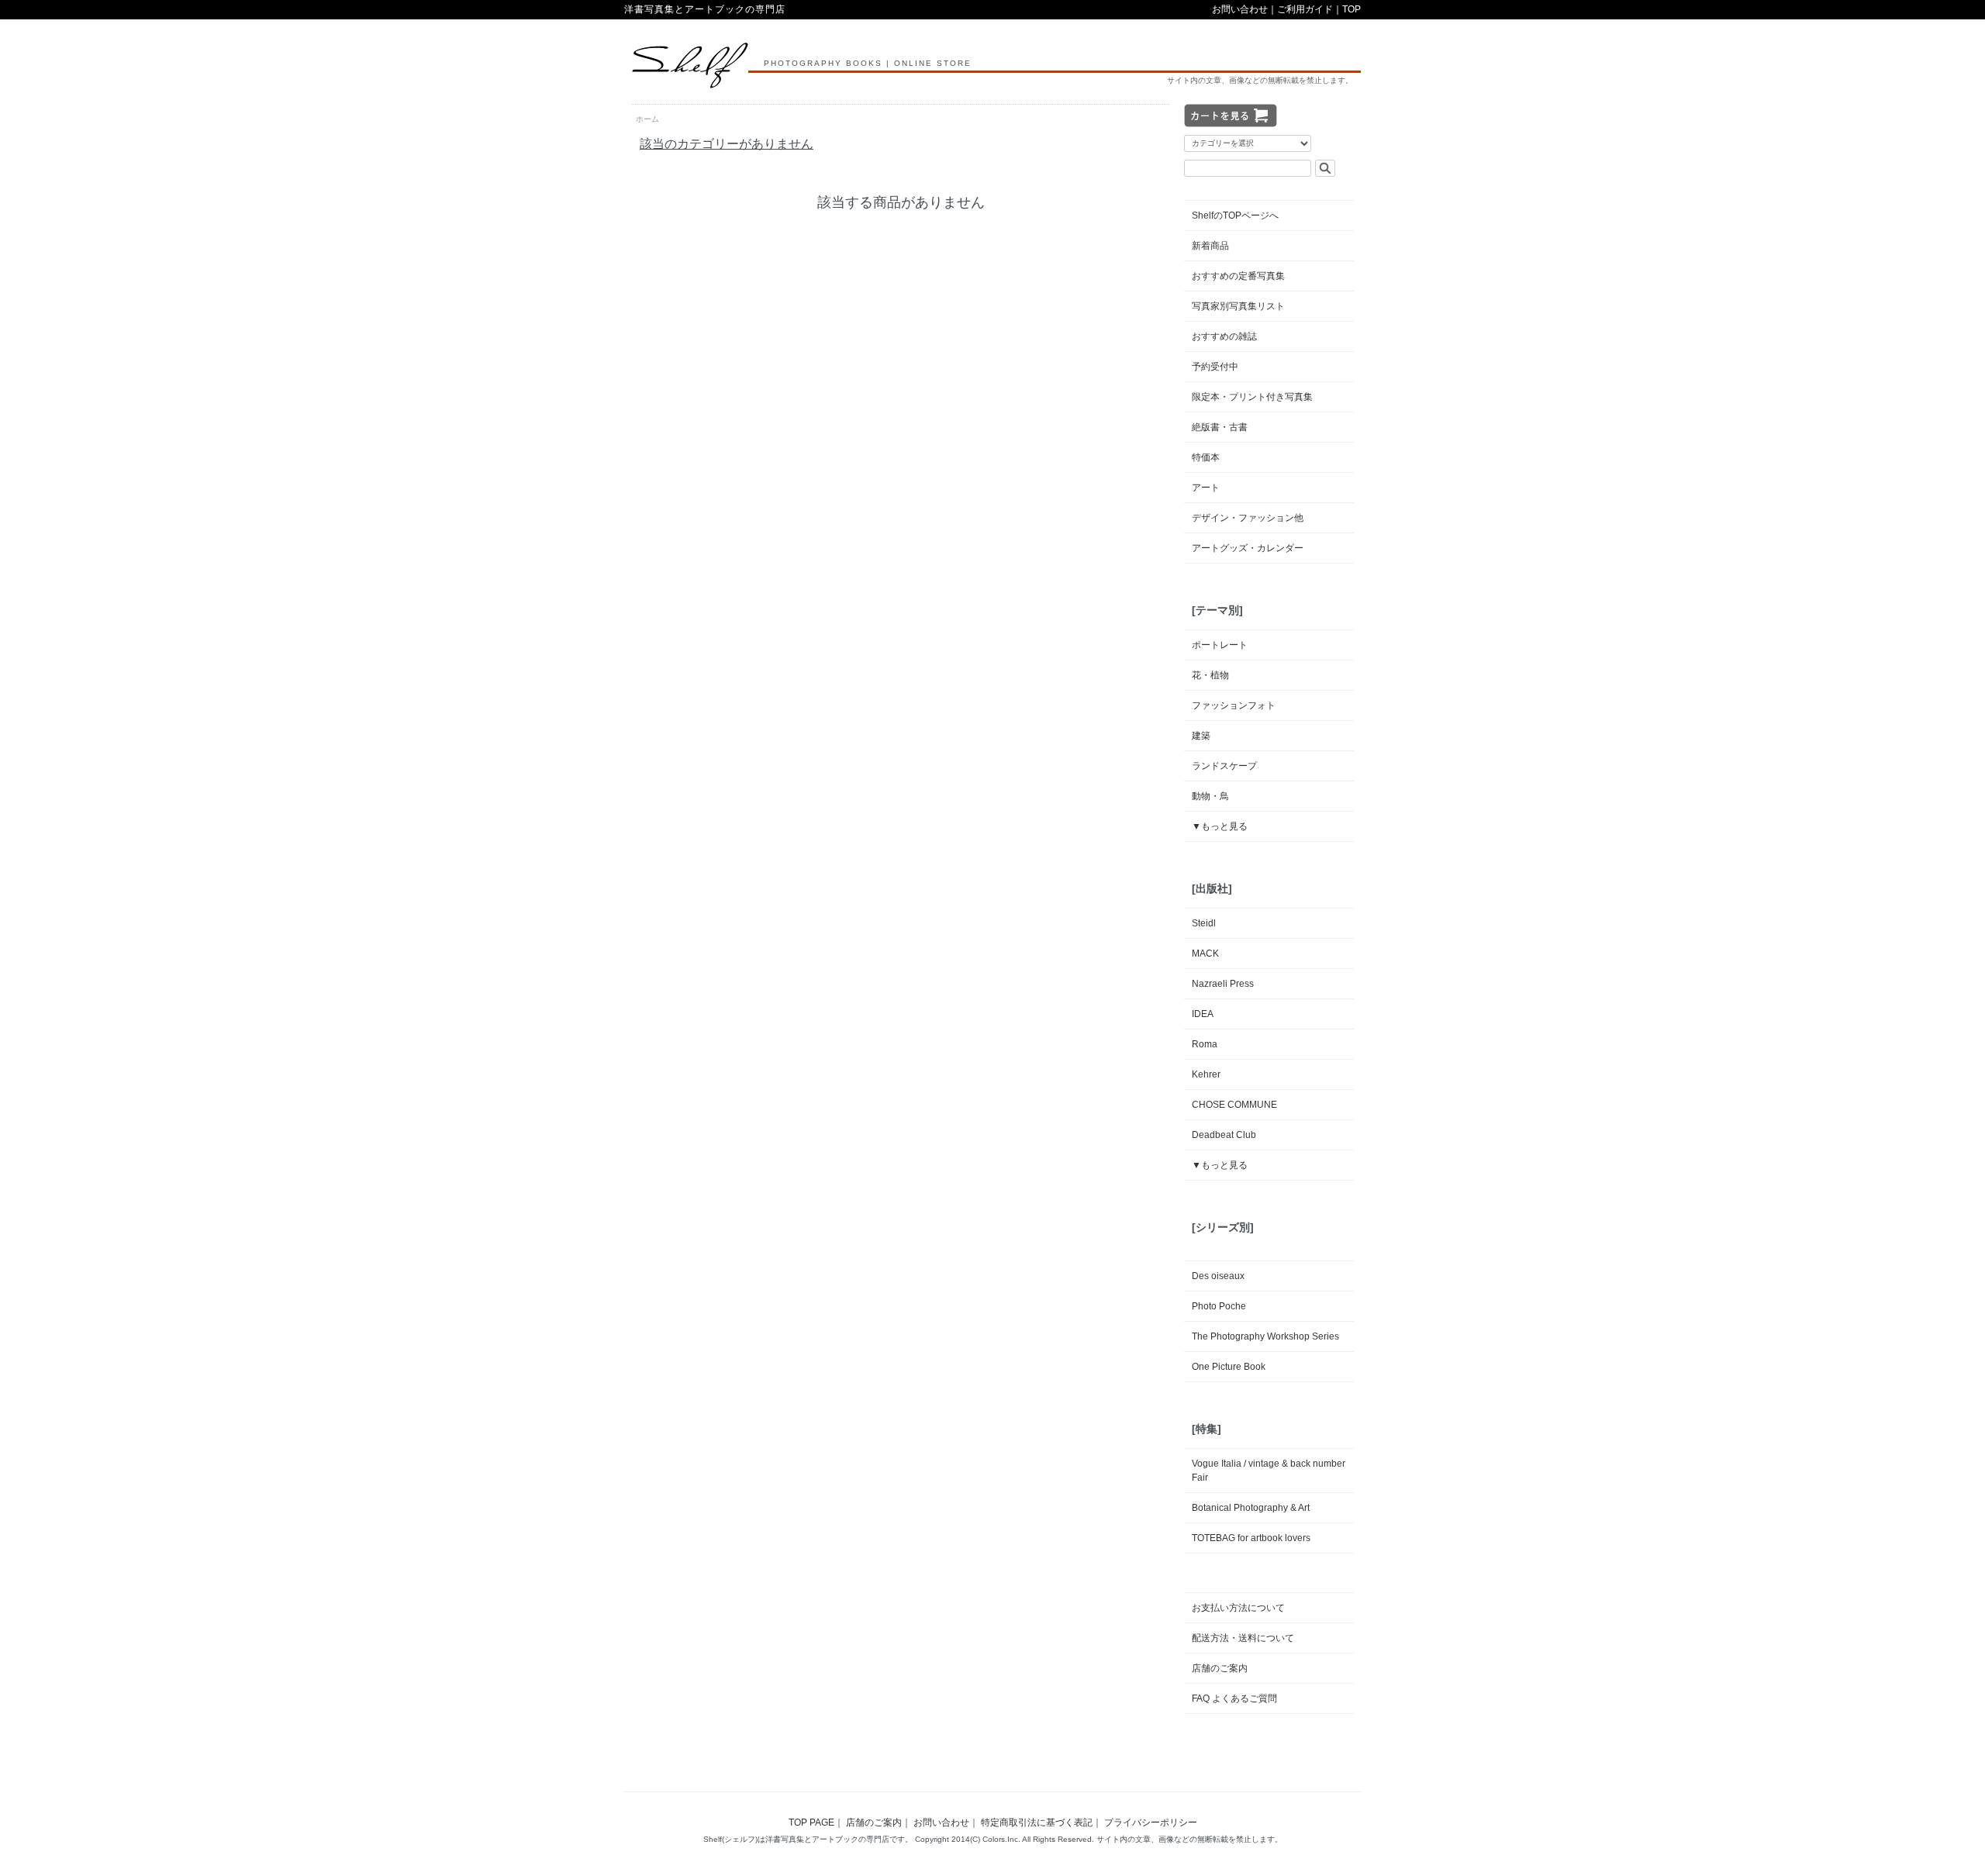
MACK (1205, 954)
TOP (1352, 9)
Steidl (1204, 923)
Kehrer (1206, 1074)
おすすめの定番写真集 (1238, 276)
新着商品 (1210, 246)
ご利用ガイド (1305, 9)
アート (1206, 488)
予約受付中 (1215, 367)
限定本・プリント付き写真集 (1252, 397)
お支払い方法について (1238, 1608)
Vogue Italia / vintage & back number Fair (1269, 1471)
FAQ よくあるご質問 (1234, 1698)
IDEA (1203, 1014)
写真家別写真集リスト (1238, 306)
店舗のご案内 (1220, 1668)
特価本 (1206, 457)
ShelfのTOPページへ (1235, 216)
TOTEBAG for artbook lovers (1251, 1538)
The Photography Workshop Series (1265, 1336)
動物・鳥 (1210, 796)
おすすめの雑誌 (1224, 336)
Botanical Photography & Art (1251, 1508)
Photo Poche (1219, 1306)
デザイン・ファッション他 (1248, 518)
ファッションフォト (1234, 705)
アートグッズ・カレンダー (1248, 548)
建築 (1201, 736)
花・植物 (1210, 675)
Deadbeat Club (1224, 1135)
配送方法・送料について (1243, 1638)
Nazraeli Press (1223, 984)
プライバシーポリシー (1151, 1823)
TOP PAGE (811, 1823)
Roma (1205, 1044)
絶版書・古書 (1220, 427)
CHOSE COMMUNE (1234, 1105)
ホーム (647, 119)
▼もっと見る (1220, 826)
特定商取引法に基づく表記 (1037, 1823)
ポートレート (1220, 645)
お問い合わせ (1240, 9)
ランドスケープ (1224, 766)
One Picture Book (1229, 1367)
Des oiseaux (1218, 1276)
